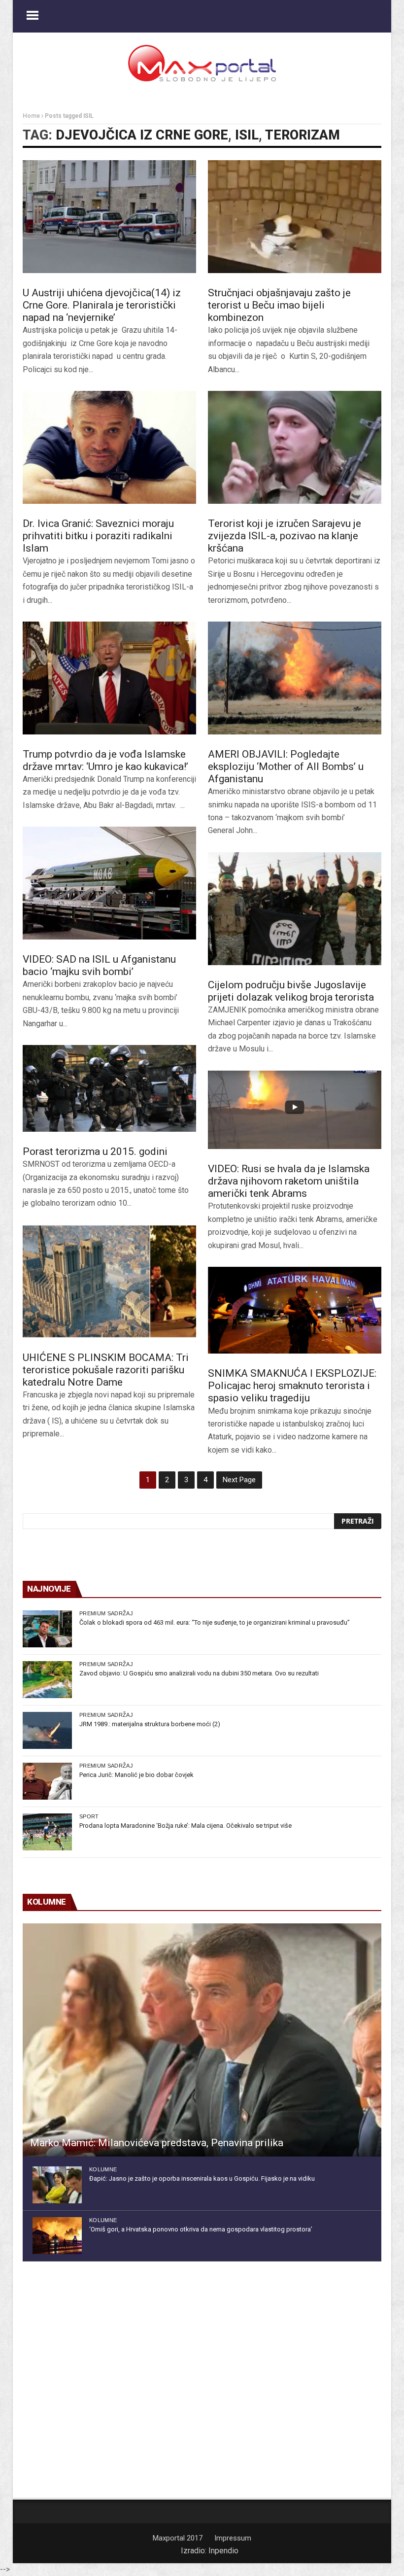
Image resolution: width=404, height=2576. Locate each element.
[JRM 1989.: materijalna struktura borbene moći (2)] (47, 1730)
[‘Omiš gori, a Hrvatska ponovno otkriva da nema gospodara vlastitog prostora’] (57, 2236)
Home (31, 116)
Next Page (239, 1480)
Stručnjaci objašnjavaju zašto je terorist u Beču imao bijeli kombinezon (279, 305)
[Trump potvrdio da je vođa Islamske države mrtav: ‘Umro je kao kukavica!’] (109, 678)
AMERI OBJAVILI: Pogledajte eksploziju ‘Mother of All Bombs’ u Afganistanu (286, 766)
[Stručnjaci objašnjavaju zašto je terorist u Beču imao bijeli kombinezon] (295, 217)
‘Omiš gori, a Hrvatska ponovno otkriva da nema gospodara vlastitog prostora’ (201, 2229)
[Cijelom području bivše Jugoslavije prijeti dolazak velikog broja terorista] (295, 909)
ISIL (247, 135)
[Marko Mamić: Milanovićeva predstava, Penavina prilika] (202, 2040)
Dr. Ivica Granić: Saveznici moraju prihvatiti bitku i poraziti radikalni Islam (98, 536)
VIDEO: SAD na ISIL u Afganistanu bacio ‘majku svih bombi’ (99, 965)
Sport (89, 1816)
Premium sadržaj (106, 1613)
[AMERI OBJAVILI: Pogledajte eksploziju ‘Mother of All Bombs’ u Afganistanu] (295, 678)
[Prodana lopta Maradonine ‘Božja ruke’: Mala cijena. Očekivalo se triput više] (47, 1832)
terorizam (303, 135)
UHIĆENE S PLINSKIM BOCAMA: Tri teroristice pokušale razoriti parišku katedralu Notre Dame (106, 1370)
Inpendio (223, 2551)
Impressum (233, 2538)
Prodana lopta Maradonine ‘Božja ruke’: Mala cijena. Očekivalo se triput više (185, 1826)
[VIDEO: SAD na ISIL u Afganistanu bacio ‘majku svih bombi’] (109, 883)
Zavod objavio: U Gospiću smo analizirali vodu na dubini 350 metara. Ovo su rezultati (199, 1673)
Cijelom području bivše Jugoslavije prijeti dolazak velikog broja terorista (291, 991)
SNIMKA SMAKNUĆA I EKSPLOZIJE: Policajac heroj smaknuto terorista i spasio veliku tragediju (292, 1386)
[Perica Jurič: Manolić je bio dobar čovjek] (47, 1781)
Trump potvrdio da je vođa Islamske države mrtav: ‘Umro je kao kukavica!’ (105, 760)
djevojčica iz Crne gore (142, 135)
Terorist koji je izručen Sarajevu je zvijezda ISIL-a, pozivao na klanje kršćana (285, 536)
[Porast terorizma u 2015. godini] (109, 1088)
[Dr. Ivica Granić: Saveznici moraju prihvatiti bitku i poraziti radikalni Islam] (109, 447)
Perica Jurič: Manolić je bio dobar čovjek (136, 1775)
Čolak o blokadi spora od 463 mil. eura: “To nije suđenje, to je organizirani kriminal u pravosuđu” (215, 1622)
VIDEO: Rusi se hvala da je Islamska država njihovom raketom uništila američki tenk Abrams (289, 1181)
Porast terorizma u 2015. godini (95, 1151)
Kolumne (103, 2169)
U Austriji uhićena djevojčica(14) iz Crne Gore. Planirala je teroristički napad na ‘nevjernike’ (102, 305)
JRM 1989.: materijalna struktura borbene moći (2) (150, 1724)
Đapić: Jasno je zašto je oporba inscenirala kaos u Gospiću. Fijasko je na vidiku (202, 2178)
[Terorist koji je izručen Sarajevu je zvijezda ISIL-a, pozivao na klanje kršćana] (295, 447)
